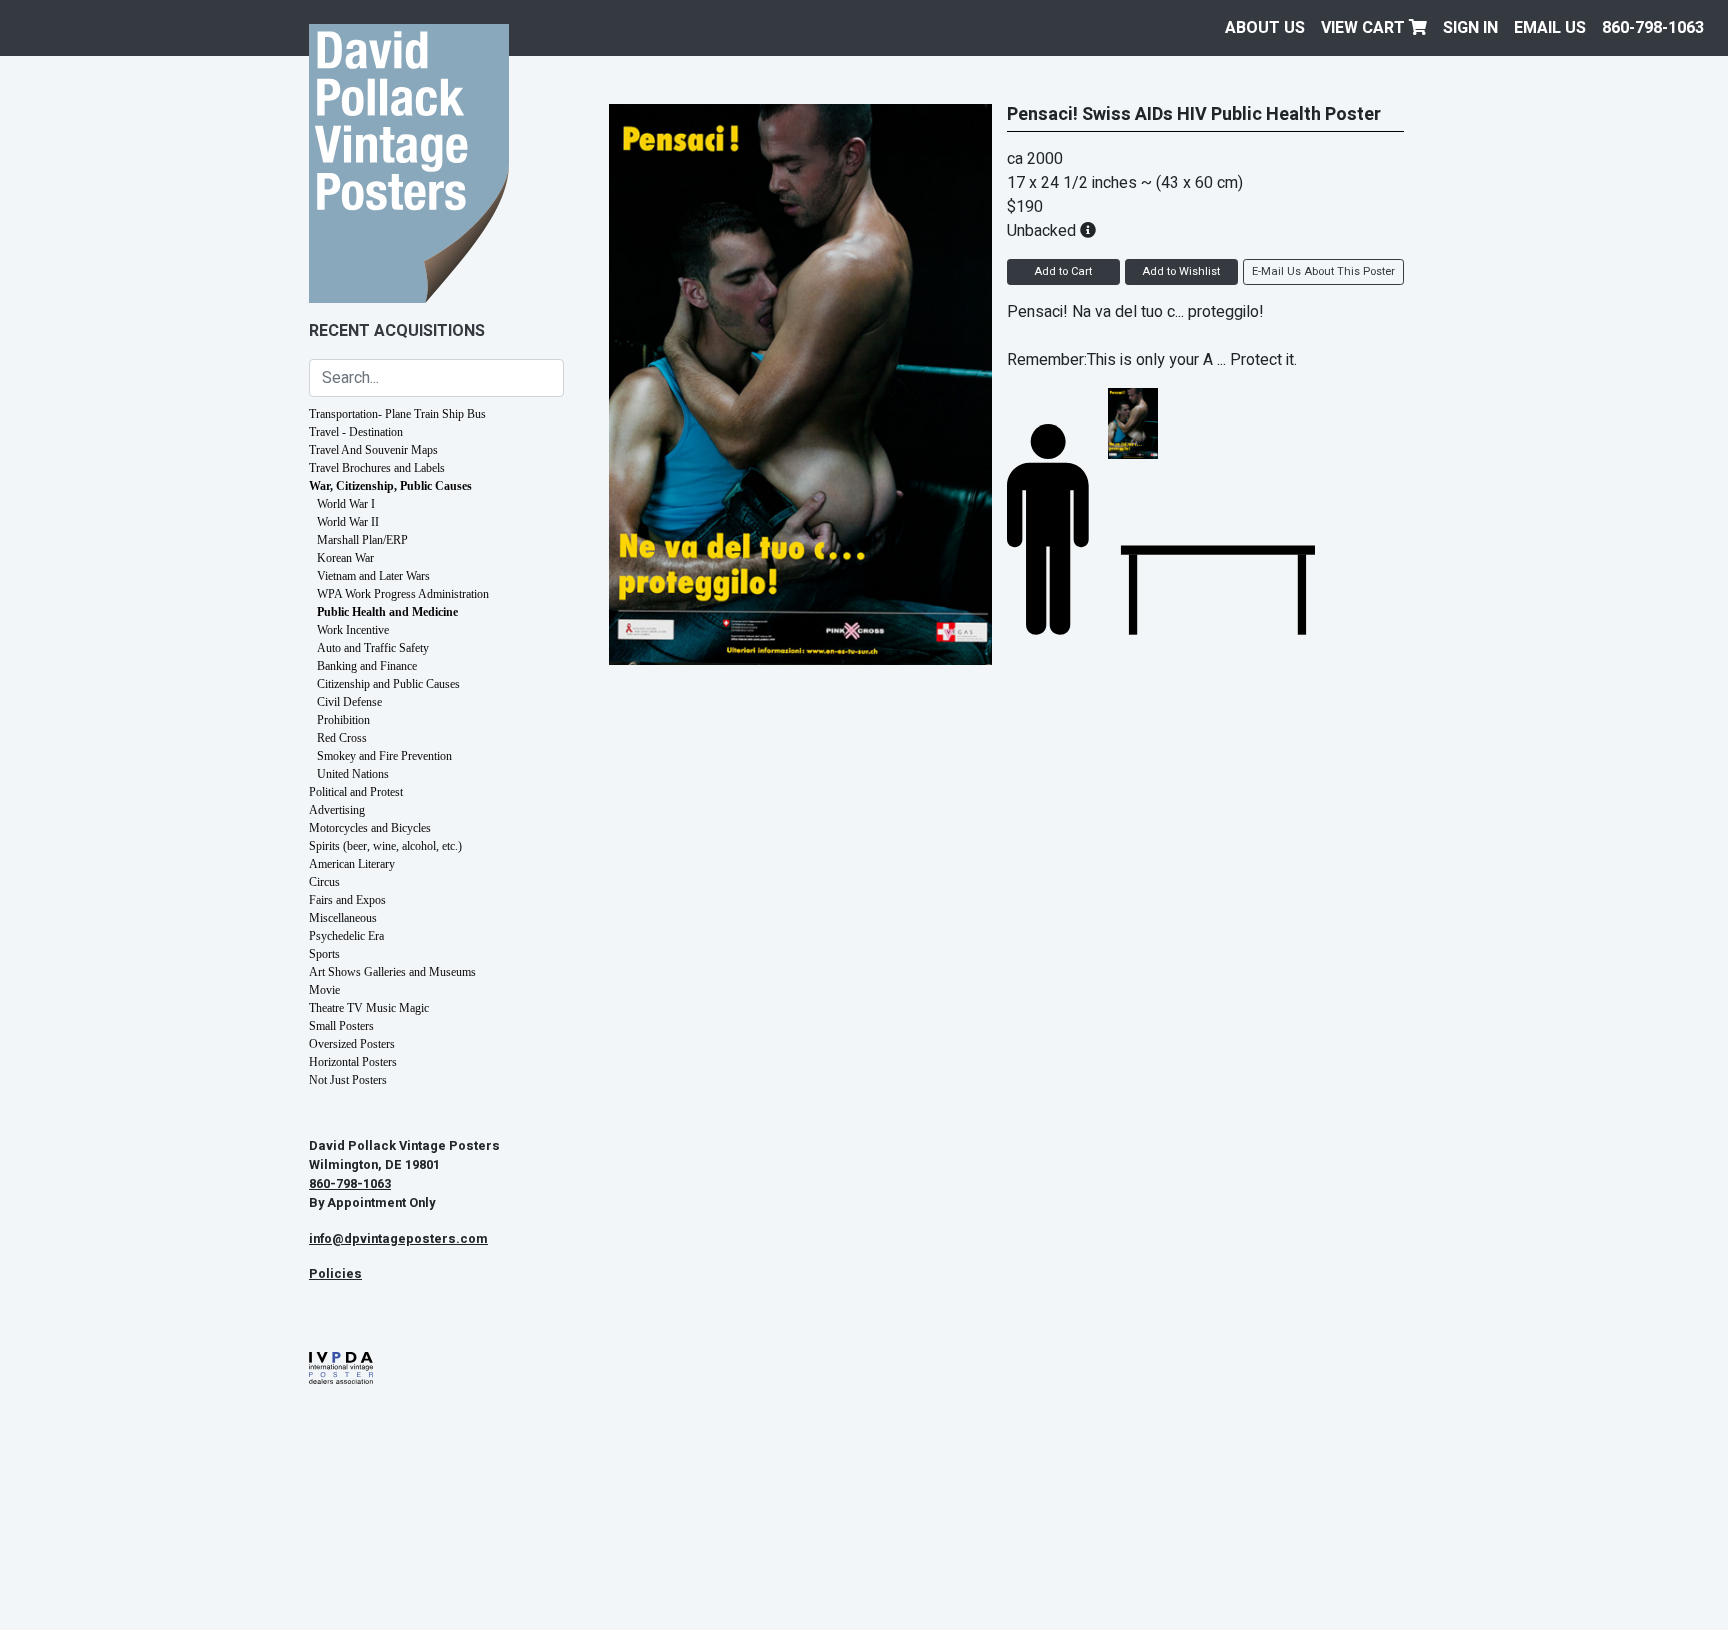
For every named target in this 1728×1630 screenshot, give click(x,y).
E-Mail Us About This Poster (1323, 271)
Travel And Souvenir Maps (373, 450)
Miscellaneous (343, 918)
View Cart (1365, 28)
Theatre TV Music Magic (369, 1008)
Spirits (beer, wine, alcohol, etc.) (385, 846)
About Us (1265, 28)
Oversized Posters (352, 1044)
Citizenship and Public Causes (388, 684)
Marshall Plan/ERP (362, 540)
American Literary (352, 864)
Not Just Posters (348, 1080)
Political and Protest (356, 792)
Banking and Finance (367, 666)
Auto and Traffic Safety (373, 648)
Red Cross (342, 738)
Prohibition (343, 720)
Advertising (337, 810)
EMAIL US (1550, 28)
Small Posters (341, 1026)
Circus (324, 882)
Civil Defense (349, 702)
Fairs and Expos (347, 900)
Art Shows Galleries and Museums (392, 972)
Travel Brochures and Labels (377, 468)
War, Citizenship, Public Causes (390, 486)
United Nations (353, 774)
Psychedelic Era (346, 936)
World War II (348, 522)
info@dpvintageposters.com (398, 1239)
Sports (324, 954)
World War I (346, 504)
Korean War (345, 558)
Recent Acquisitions (397, 331)
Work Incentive (353, 630)
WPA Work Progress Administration (403, 594)
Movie (324, 990)
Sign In (1470, 28)
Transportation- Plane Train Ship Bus (397, 414)
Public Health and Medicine (387, 612)
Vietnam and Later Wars (373, 576)
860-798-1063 (1653, 28)
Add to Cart (1063, 271)
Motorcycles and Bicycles (370, 828)
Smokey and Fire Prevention (384, 756)
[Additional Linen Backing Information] (1088, 231)
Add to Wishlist (1181, 271)
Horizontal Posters (353, 1062)
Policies (335, 1274)
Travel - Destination (356, 432)
